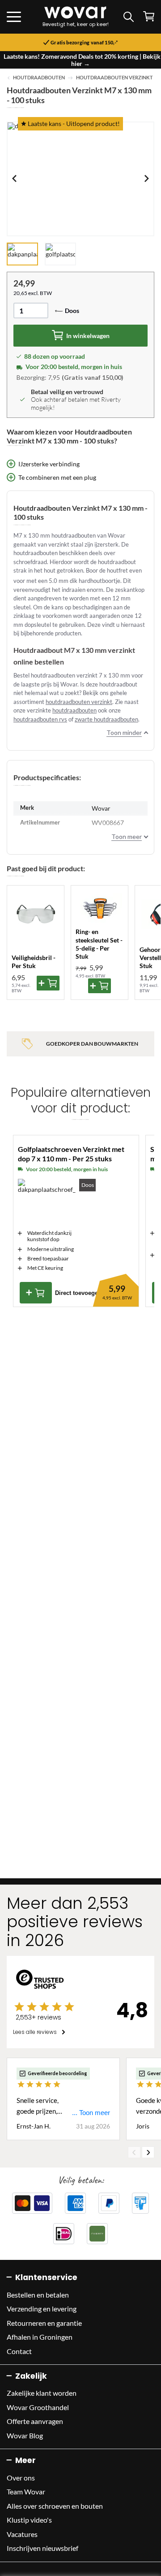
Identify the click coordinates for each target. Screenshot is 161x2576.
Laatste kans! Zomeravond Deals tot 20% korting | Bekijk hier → (82, 60)
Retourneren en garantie (44, 2323)
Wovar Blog (25, 2435)
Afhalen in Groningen (40, 2337)
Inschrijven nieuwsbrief (42, 2548)
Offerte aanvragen (35, 2421)
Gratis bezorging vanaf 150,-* (84, 43)
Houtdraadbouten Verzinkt (114, 78)
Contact (19, 2351)
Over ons (21, 2478)
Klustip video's (29, 2520)
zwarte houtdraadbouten (106, 719)
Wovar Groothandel (38, 2407)
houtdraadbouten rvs (40, 719)
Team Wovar (26, 2491)
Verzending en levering (42, 2309)
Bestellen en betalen (38, 2295)
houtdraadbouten (74, 710)
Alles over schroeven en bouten (55, 2506)
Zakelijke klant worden (42, 2393)
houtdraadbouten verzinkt (79, 702)
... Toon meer (91, 2113)
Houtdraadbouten (39, 78)
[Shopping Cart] (149, 16)
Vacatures (22, 2534)
